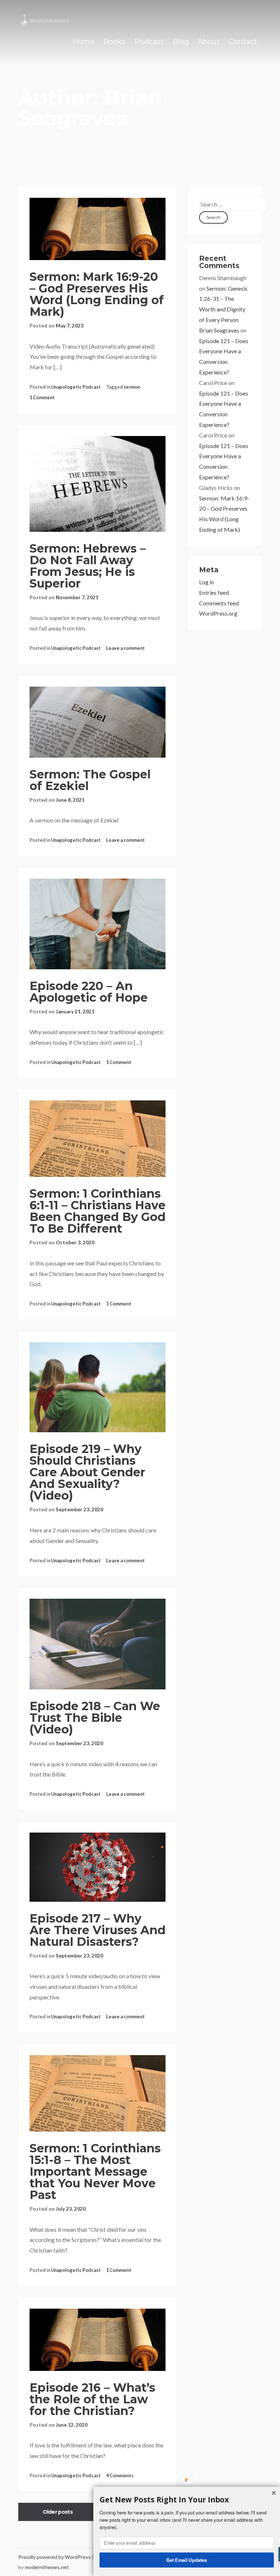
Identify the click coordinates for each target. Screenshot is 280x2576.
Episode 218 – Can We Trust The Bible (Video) (95, 1718)
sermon (132, 387)
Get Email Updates (187, 2560)
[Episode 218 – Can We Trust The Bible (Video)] (98, 1644)
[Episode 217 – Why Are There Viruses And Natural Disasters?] (98, 1867)
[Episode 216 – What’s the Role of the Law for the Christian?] (98, 2340)
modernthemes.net (47, 2567)
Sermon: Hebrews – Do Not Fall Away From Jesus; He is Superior (88, 566)
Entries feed (214, 592)
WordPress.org (218, 613)
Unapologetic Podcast (76, 387)
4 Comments (120, 2475)
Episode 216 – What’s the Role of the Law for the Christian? (92, 2399)
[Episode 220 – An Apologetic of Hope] (98, 924)
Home (83, 42)
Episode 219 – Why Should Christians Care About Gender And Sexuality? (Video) (87, 1472)
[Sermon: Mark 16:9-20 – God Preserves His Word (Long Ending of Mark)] (98, 229)
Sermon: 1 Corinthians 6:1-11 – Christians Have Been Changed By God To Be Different (98, 1211)
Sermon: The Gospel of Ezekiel (90, 780)
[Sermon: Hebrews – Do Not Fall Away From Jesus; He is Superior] (98, 484)
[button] (187, 2500)
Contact (243, 42)
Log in (207, 582)
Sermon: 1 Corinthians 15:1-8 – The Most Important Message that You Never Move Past (95, 2171)
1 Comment (42, 397)
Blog (181, 42)
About (209, 42)
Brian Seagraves (219, 330)
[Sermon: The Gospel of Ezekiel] (98, 722)
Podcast (149, 42)
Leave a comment (125, 648)
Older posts (58, 2512)
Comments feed (219, 603)
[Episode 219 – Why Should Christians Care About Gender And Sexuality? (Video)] (98, 1387)
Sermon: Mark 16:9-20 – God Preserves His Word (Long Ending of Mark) (97, 294)
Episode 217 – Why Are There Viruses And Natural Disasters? (98, 1930)
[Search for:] (233, 204)
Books (114, 42)
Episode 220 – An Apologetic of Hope (89, 992)
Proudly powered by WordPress (55, 2557)
